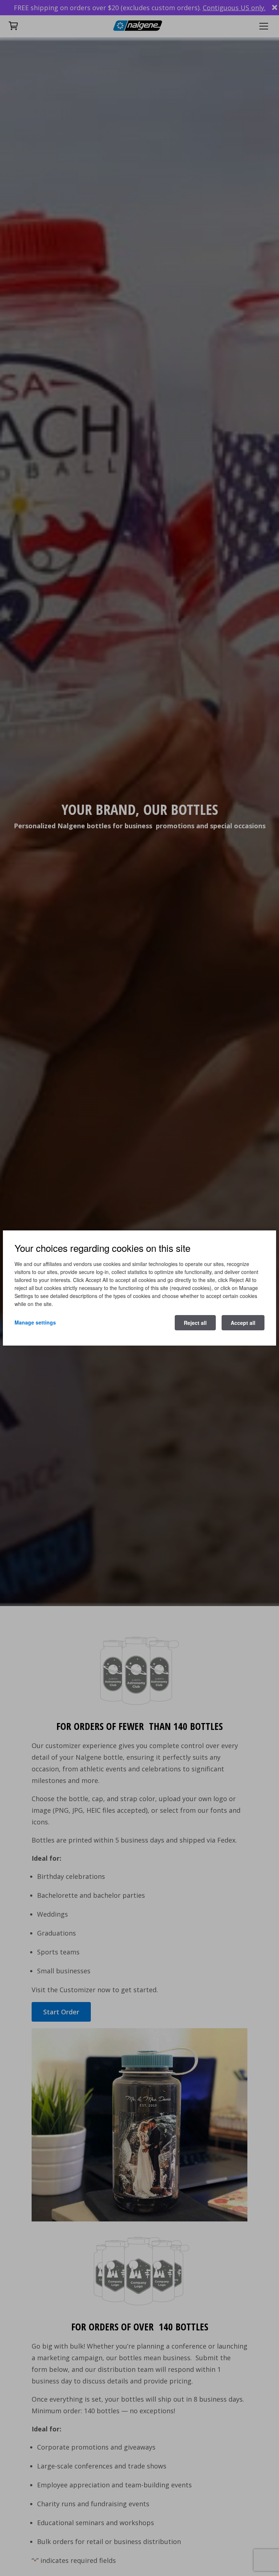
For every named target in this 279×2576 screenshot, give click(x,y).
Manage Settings (35, 1322)
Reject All (195, 1323)
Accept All (243, 1323)
